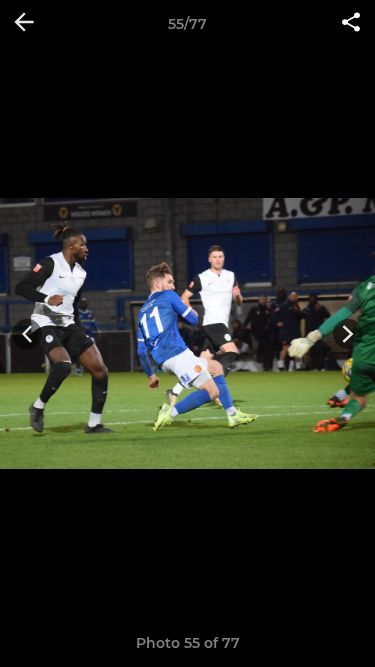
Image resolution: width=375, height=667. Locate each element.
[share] (351, 24)
